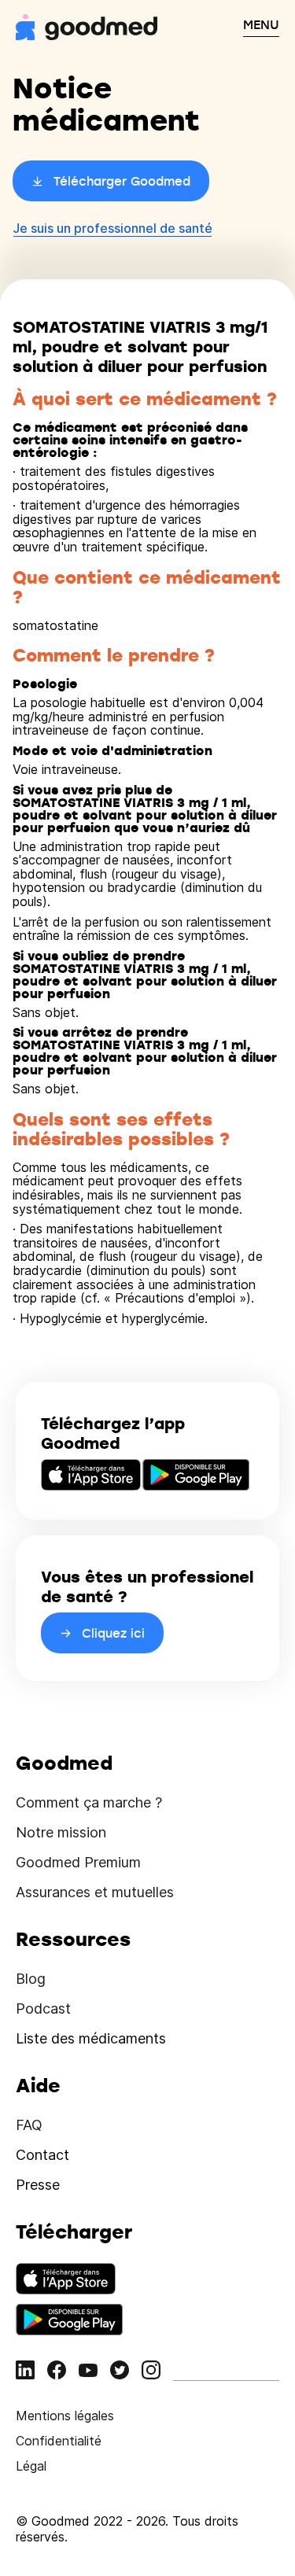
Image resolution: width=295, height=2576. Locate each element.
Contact (42, 2155)
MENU (261, 24)
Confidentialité (59, 2441)
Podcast (43, 2008)
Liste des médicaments (91, 2038)
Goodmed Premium (78, 1862)
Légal (31, 2466)
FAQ (29, 2125)
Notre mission (61, 1832)
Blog (31, 1979)
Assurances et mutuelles (95, 1892)
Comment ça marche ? (89, 1802)
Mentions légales (65, 2416)
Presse (38, 2185)
